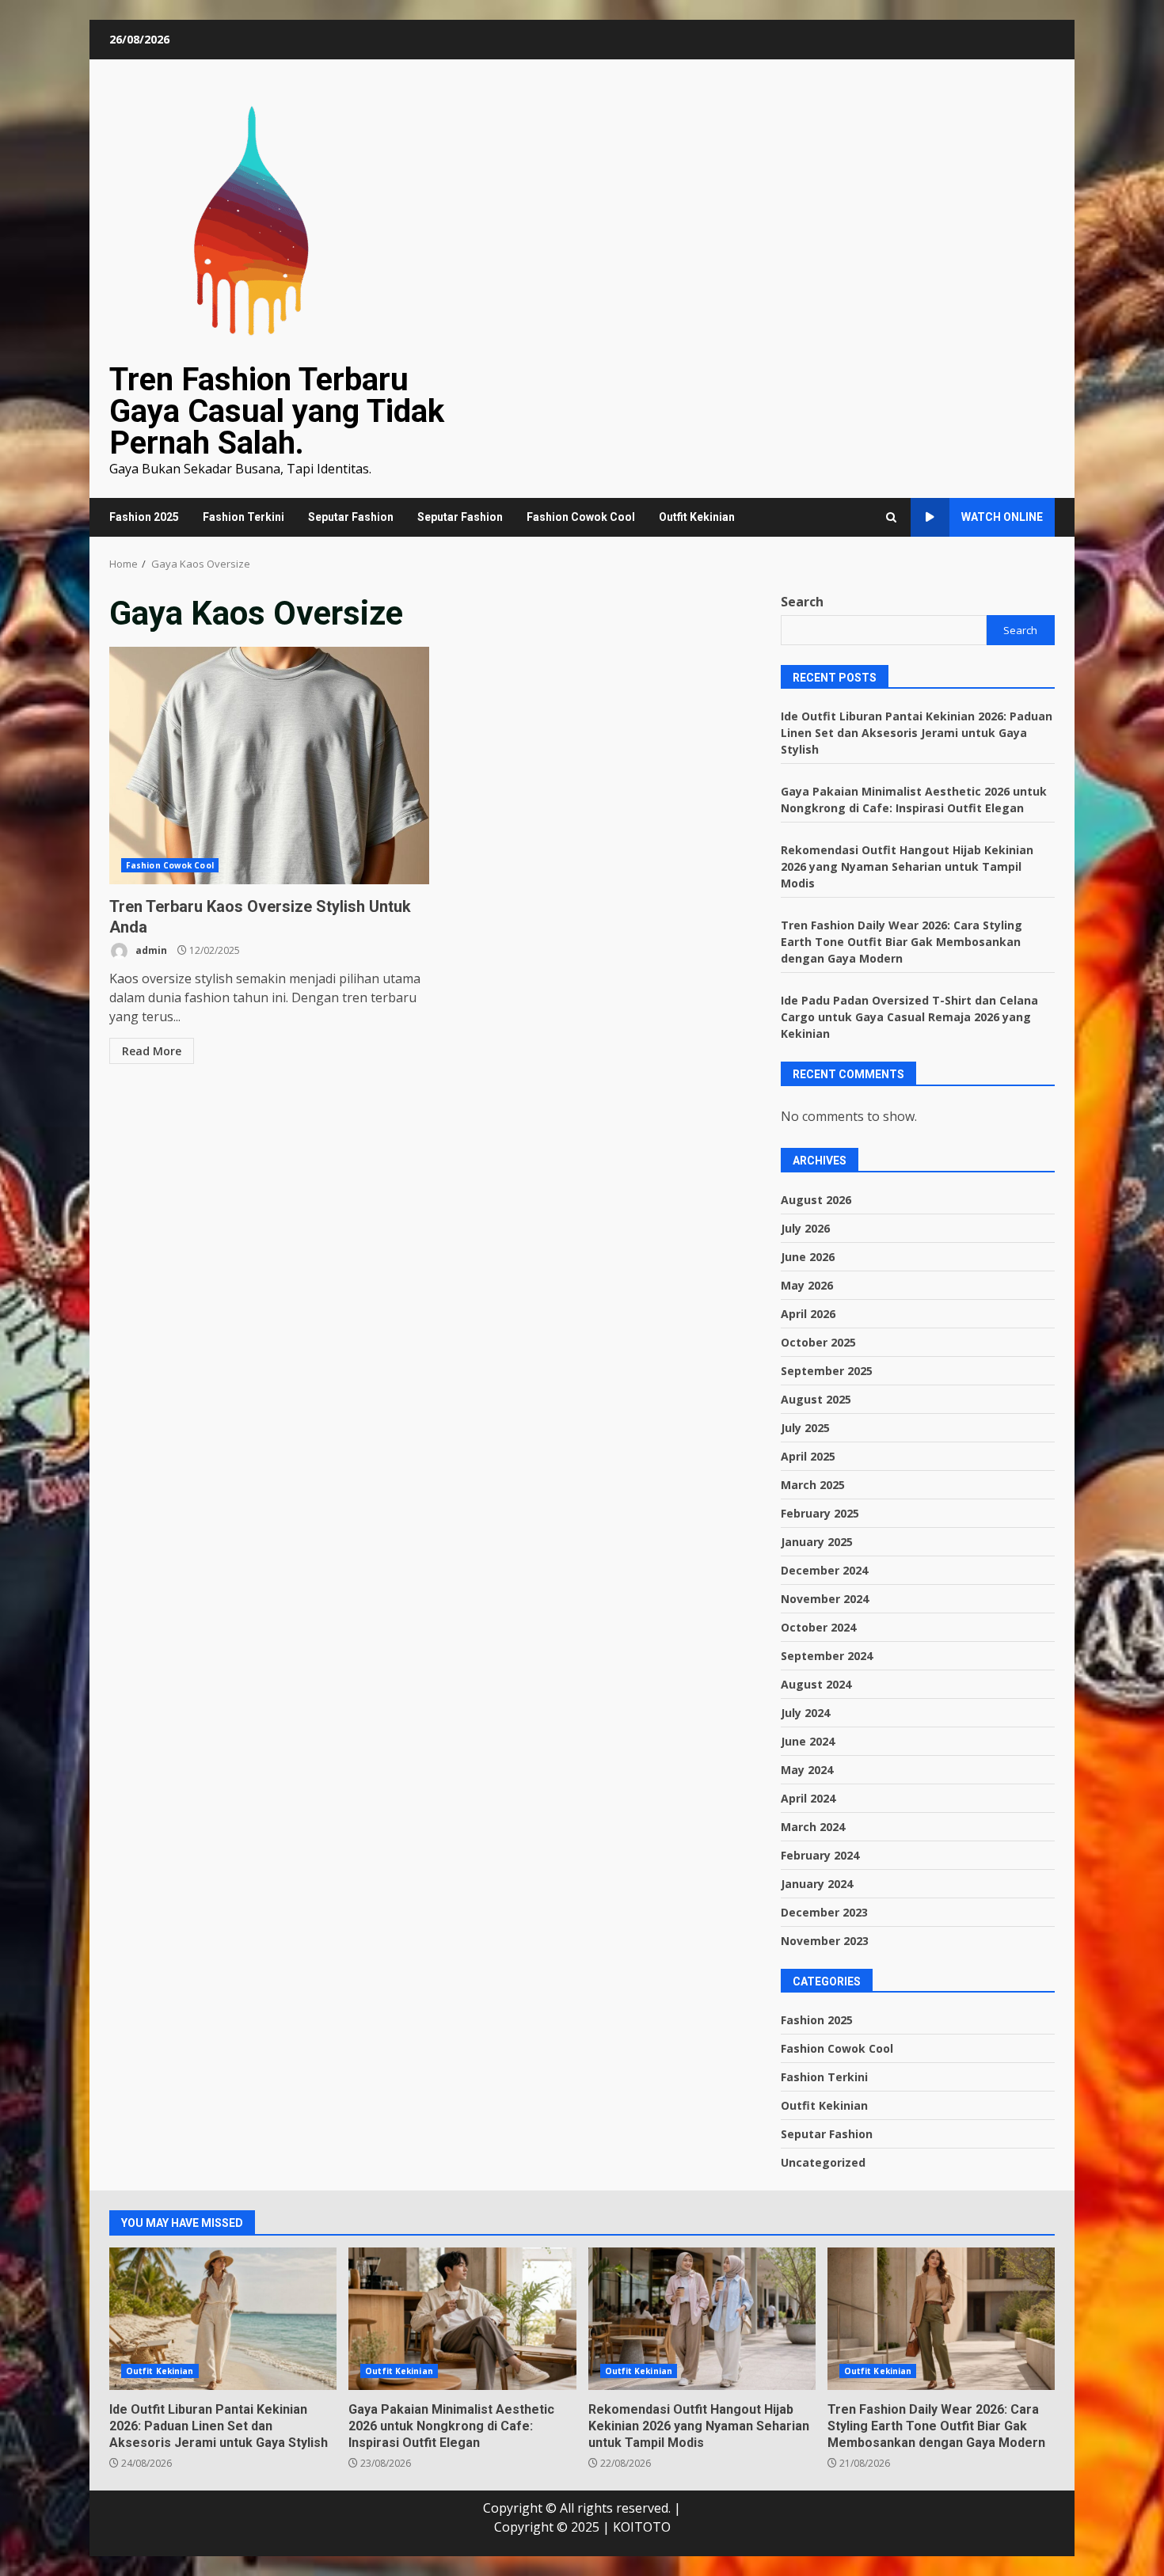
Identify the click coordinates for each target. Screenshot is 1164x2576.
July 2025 (805, 1428)
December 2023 (824, 1912)
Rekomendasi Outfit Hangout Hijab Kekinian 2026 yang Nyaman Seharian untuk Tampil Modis (907, 866)
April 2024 (808, 1798)
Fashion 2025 (144, 517)
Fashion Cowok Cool (581, 517)
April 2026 (808, 1314)
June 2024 (808, 1741)
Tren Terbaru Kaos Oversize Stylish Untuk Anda (269, 766)
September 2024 (827, 1656)
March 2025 (813, 1485)
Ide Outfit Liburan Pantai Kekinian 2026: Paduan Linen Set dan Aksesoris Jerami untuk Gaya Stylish (917, 733)
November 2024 (825, 1599)
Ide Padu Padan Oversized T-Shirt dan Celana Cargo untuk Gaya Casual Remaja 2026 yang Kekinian (909, 1017)
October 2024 (818, 1627)
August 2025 (816, 1399)
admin (150, 950)
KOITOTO (642, 2527)
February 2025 (820, 1513)
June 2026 (808, 1257)
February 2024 (820, 1855)
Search (802, 602)
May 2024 (807, 1770)
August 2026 (816, 1200)
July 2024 (805, 1713)
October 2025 (818, 1342)
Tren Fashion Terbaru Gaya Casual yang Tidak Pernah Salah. (277, 411)
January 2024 (817, 1884)
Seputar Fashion (351, 517)
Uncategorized (823, 2162)
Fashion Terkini (243, 517)
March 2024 (813, 1827)
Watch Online (1002, 517)
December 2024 (824, 1570)
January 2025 (817, 1542)
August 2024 (816, 1684)
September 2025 (827, 1371)
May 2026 (807, 1285)
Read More (152, 1051)
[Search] (891, 517)
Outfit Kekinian (697, 517)
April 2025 (808, 1456)
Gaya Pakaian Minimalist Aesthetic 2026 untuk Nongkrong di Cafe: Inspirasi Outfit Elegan (462, 2319)
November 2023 (825, 1941)
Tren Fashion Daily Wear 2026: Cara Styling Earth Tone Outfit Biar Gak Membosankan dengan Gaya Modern (902, 942)
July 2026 (805, 1228)
